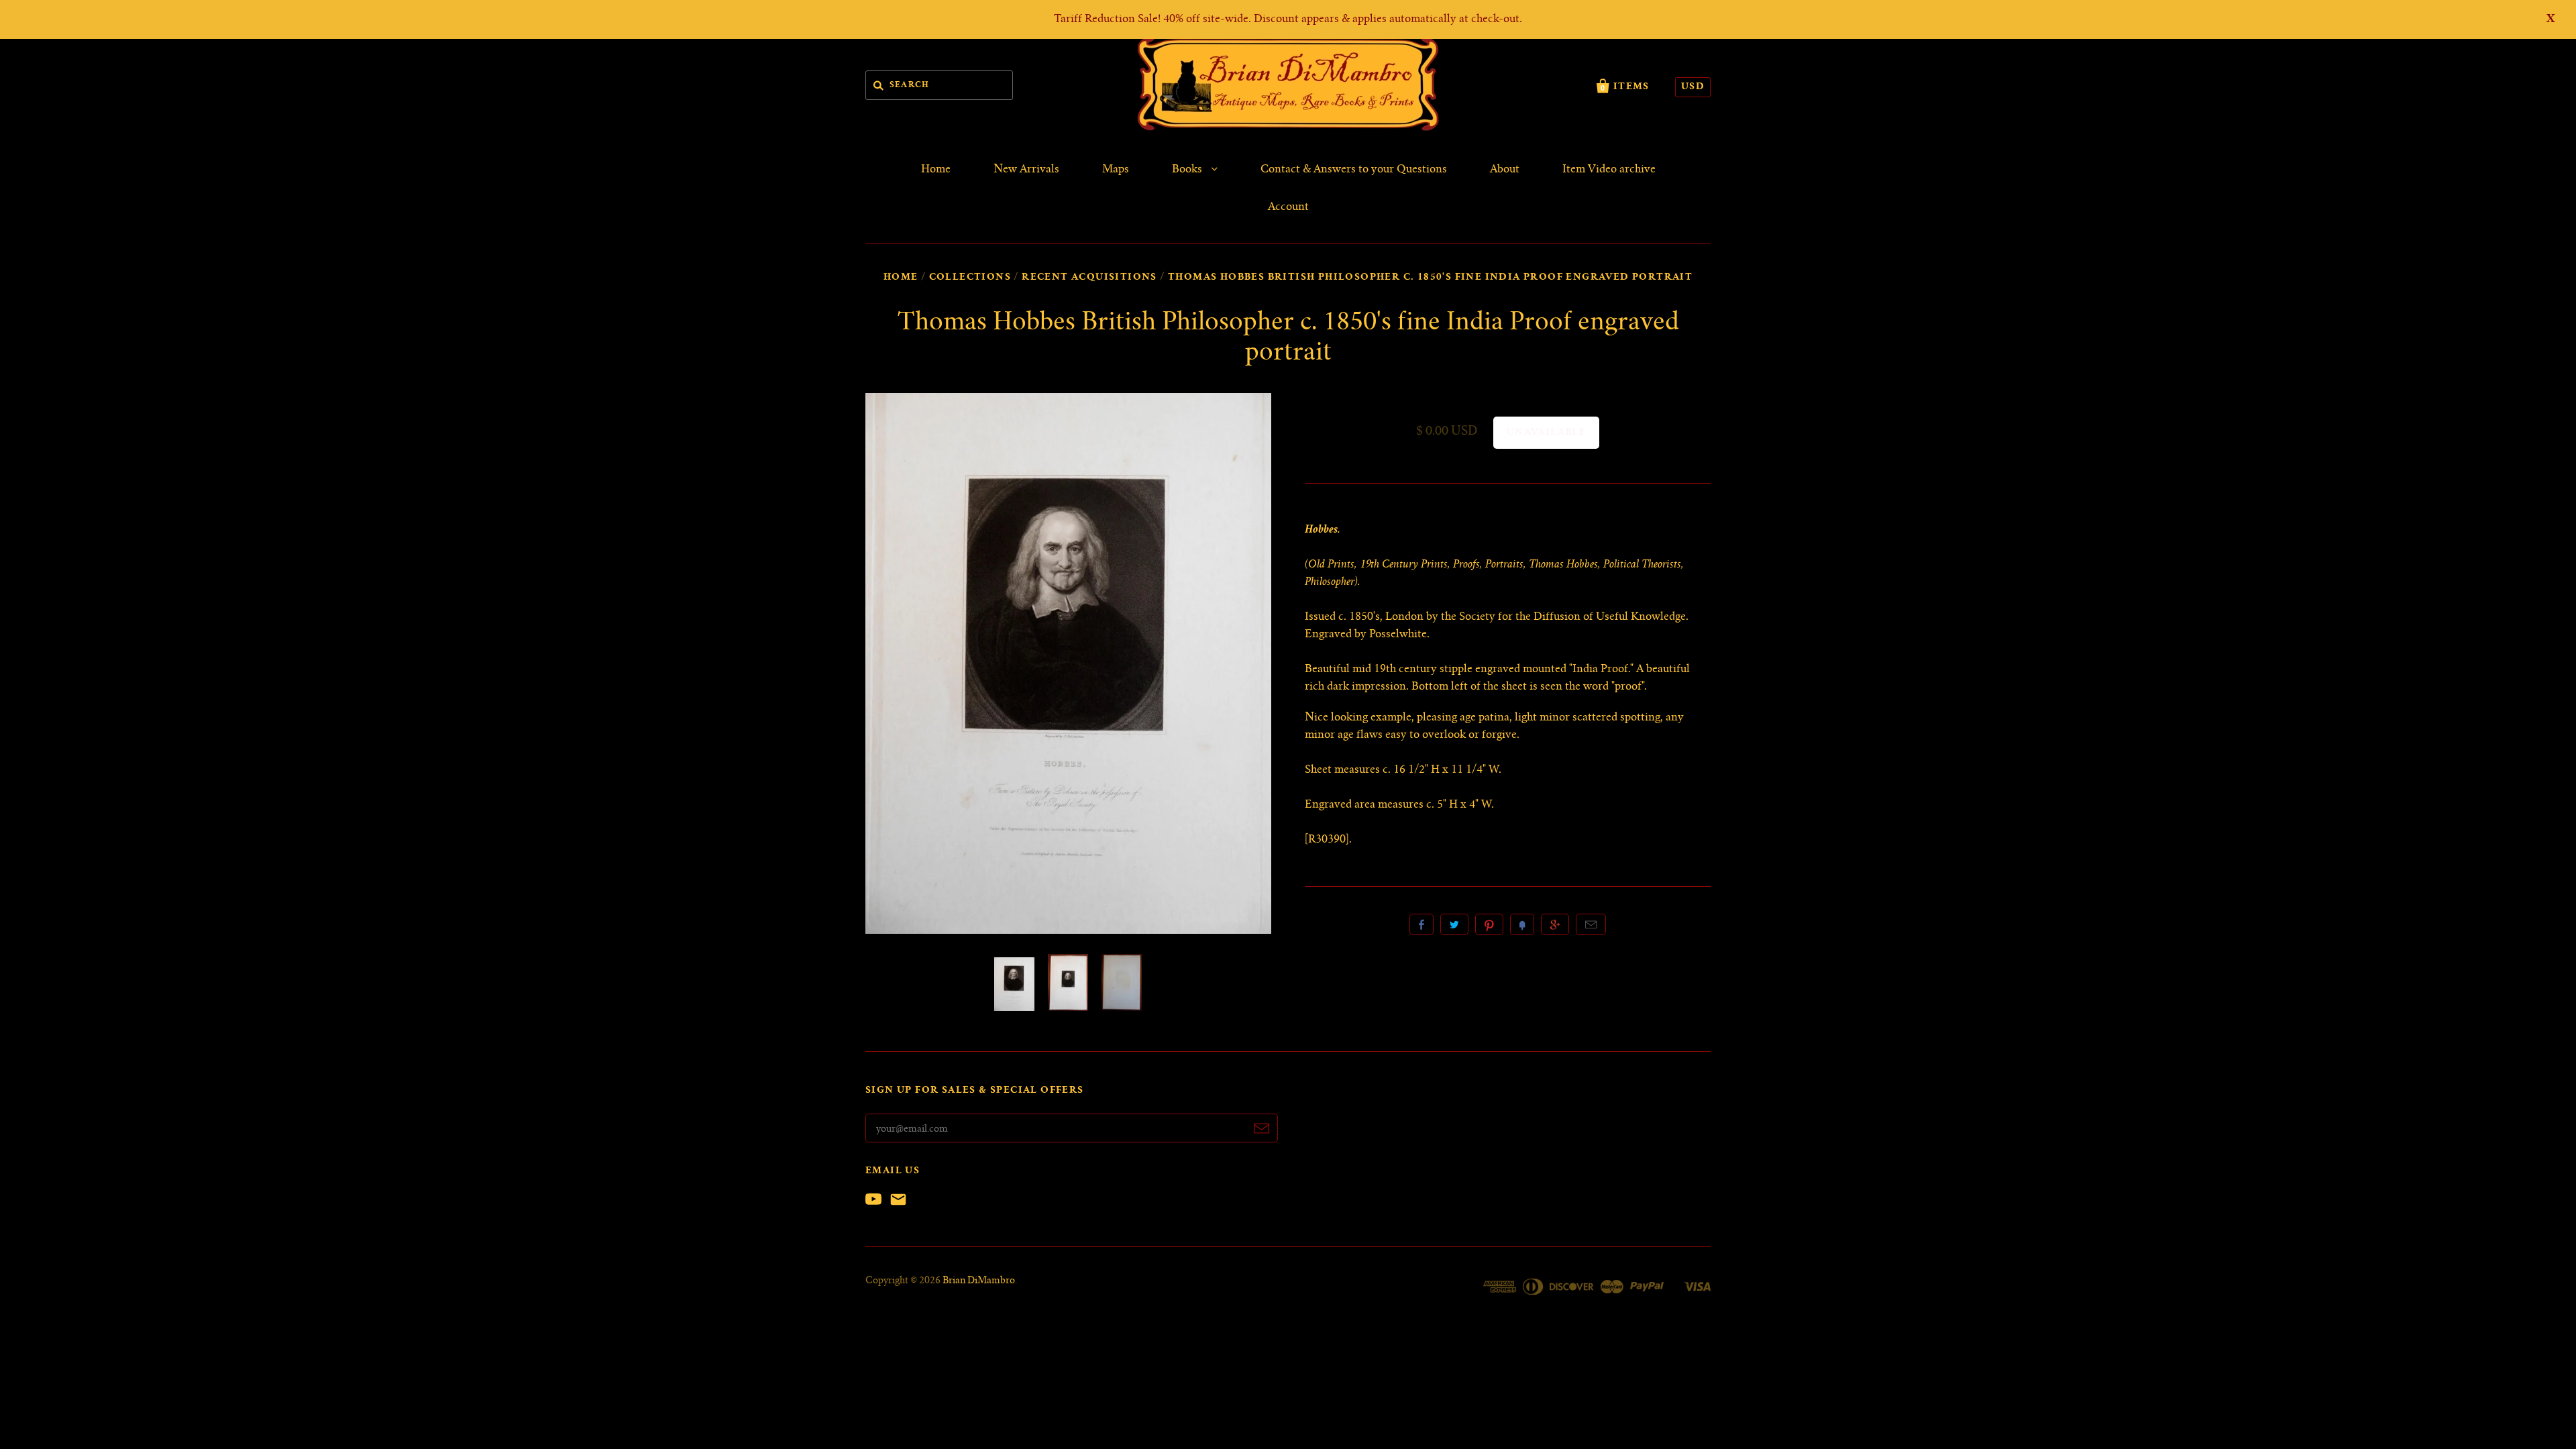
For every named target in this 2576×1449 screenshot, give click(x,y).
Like (1421, 924)
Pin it (1489, 924)
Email (1591, 924)
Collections (970, 278)
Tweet (1454, 924)
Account (1288, 207)
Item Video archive (1609, 170)
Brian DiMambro (979, 1281)
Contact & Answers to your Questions (1354, 170)
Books (1188, 170)
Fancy (1522, 924)
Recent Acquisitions (1089, 278)
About (1505, 170)
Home (936, 170)
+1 (1555, 924)
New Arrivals (1026, 170)
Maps (1116, 170)
